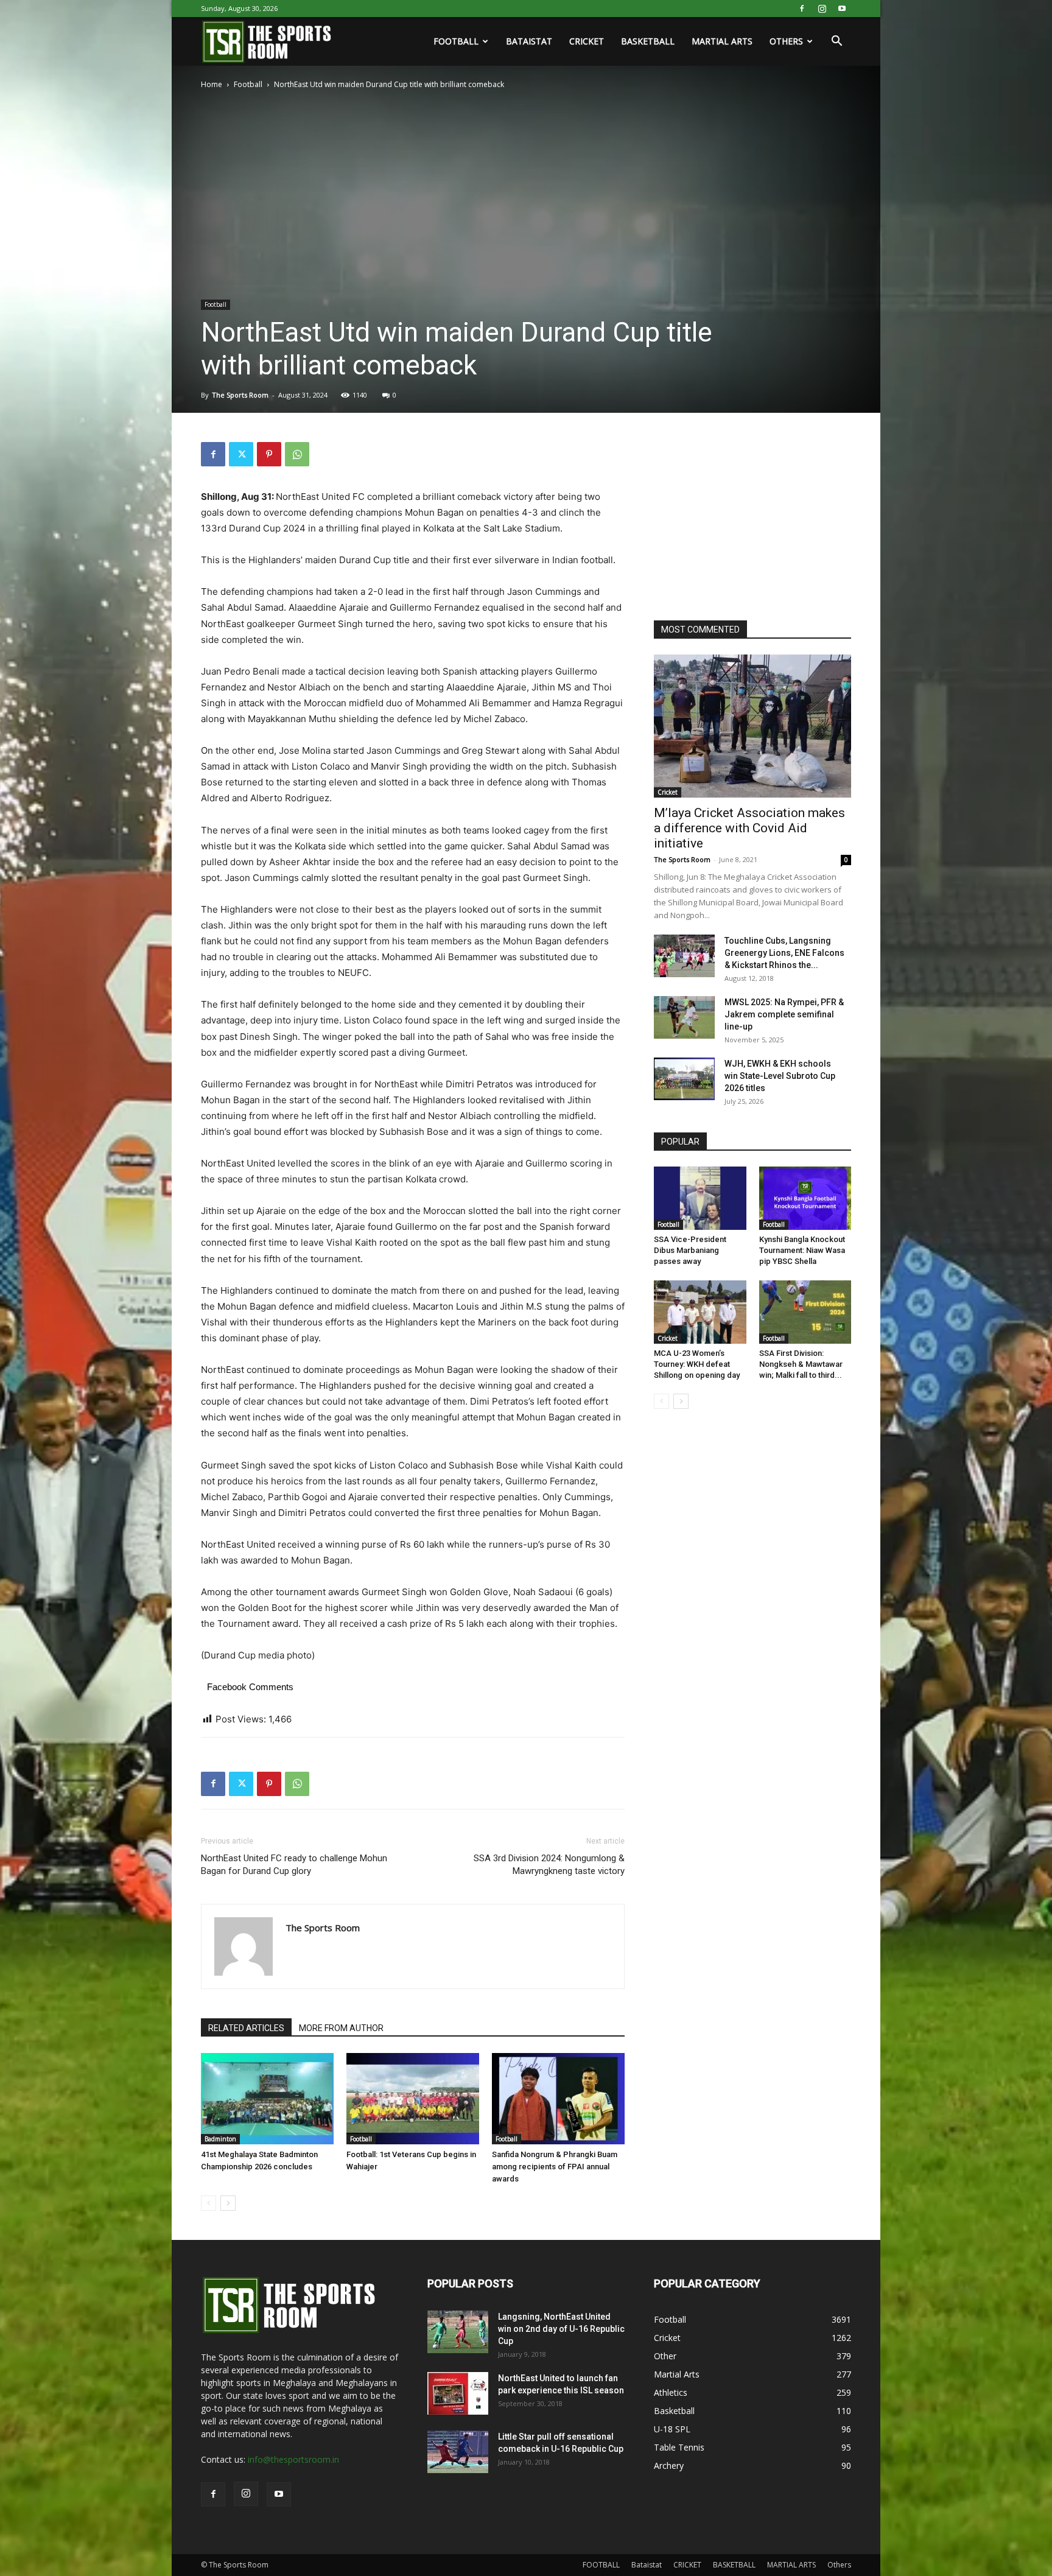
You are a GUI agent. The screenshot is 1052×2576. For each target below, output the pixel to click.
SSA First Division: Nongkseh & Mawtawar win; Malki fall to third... (801, 1364)
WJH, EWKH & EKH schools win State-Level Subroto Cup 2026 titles (780, 1076)
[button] (836, 42)
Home (212, 84)
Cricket (668, 792)
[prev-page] (209, 2203)
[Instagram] (822, 9)
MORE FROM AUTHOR (341, 2028)
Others (786, 41)
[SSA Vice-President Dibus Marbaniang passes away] (700, 1198)
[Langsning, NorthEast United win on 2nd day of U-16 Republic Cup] (458, 2332)
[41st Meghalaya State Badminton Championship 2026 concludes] (267, 2099)
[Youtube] (842, 9)
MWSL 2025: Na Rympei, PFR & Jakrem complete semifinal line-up (784, 1014)
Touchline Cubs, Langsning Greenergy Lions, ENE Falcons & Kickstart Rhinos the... (784, 953)
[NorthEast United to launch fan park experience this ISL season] (458, 2393)
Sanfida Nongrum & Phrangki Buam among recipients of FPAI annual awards (555, 2167)
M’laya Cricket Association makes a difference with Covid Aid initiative (749, 828)
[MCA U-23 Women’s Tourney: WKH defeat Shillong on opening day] (700, 1312)
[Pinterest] (269, 454)
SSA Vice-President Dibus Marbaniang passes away (690, 1250)
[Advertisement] (745, 518)
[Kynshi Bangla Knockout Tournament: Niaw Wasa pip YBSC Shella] (805, 1198)
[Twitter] (241, 454)
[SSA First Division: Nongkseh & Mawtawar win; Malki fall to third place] (805, 1312)
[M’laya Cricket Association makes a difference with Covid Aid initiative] (752, 726)
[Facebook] (802, 9)
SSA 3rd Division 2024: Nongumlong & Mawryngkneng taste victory (549, 1865)
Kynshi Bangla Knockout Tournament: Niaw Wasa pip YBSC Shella (802, 1250)
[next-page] (228, 2203)
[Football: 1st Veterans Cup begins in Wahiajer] (413, 2099)
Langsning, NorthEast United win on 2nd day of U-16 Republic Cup (561, 2329)
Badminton (220, 2139)
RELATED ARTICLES (246, 2028)
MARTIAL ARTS (722, 41)
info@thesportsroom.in (293, 2459)
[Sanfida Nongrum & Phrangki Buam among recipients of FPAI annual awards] (558, 2099)
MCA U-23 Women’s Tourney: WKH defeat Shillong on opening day (697, 1364)
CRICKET (587, 41)
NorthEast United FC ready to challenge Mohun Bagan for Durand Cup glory (294, 1865)
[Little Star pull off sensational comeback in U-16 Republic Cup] (458, 2452)
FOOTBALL (456, 41)
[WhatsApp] (297, 454)
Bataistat (529, 41)
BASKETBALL (648, 41)
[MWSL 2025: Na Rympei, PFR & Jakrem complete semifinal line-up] (684, 1017)
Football (248, 84)
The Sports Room (240, 395)
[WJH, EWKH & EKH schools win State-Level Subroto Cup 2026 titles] (684, 1079)
